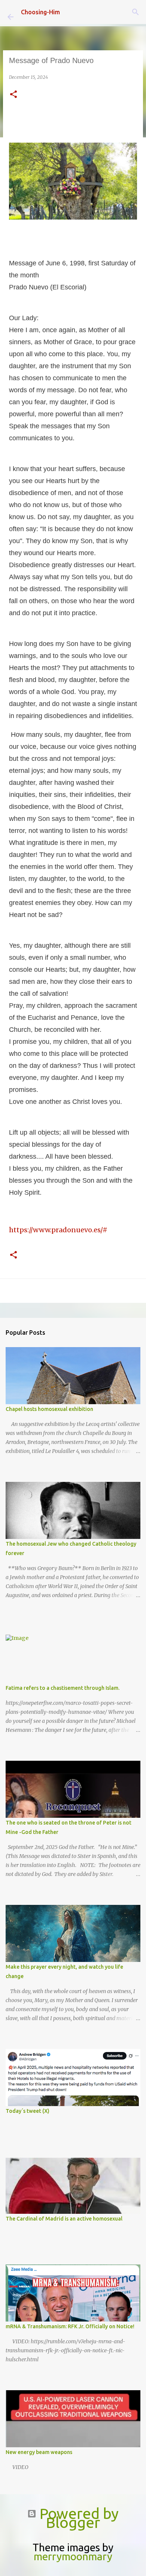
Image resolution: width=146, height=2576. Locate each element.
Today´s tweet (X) (28, 2111)
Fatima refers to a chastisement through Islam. (63, 1688)
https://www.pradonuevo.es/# (58, 1230)
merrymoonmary (73, 2556)
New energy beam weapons (39, 2452)
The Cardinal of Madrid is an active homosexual (64, 2219)
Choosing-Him (40, 12)
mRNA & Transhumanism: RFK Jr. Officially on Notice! (70, 2326)
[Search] (136, 12)
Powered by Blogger (77, 2518)
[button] (13, 95)
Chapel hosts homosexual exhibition (49, 1409)
